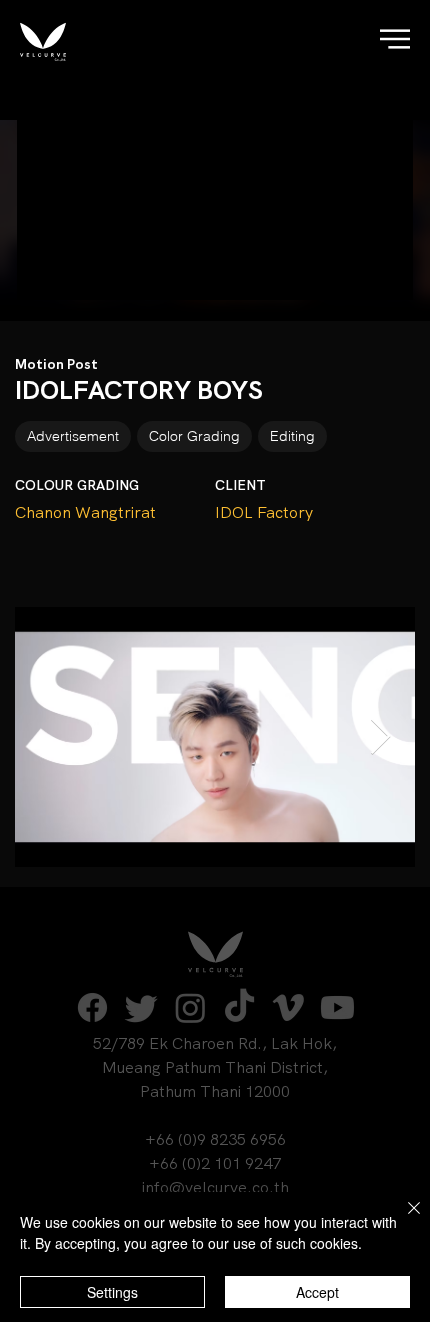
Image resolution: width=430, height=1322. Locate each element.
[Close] (402, 1220)
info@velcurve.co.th (215, 1187)
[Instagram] (190, 1007)
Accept (317, 1292)
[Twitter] (141, 1007)
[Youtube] (337, 1007)
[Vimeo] (288, 1007)
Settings (112, 1292)
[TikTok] (239, 1007)
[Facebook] (92, 1007)
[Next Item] (380, 737)
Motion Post (56, 364)
